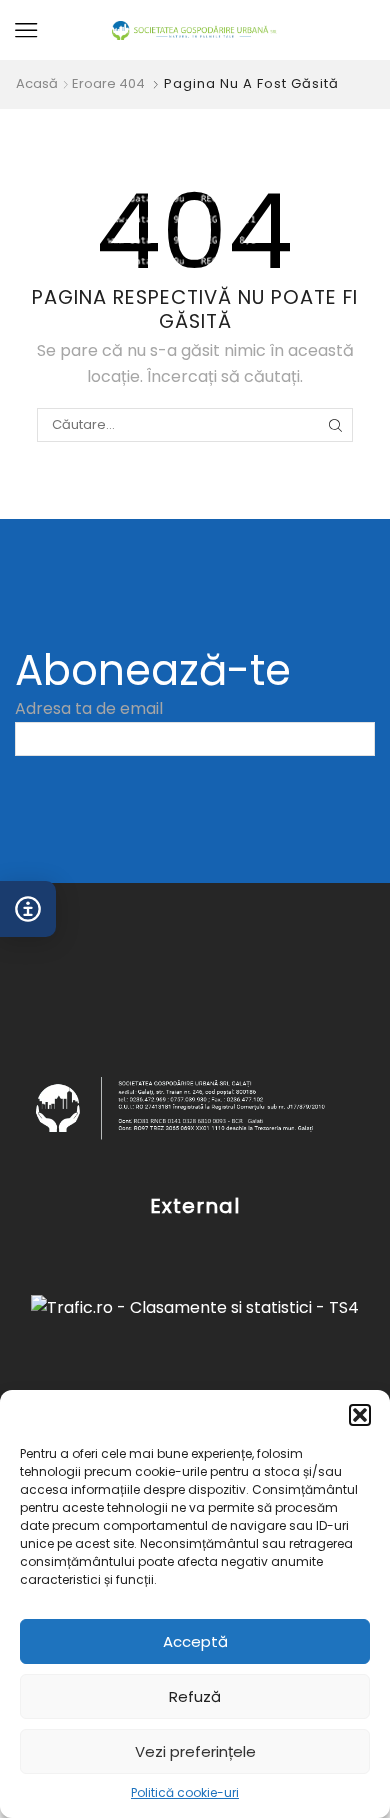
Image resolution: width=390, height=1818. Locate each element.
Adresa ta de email (89, 708)
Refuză (195, 1696)
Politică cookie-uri (185, 1792)
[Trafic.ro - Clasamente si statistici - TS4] (195, 1307)
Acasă (37, 84)
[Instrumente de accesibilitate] (28, 909)
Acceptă (195, 1641)
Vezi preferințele (195, 1751)
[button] (360, 1415)
